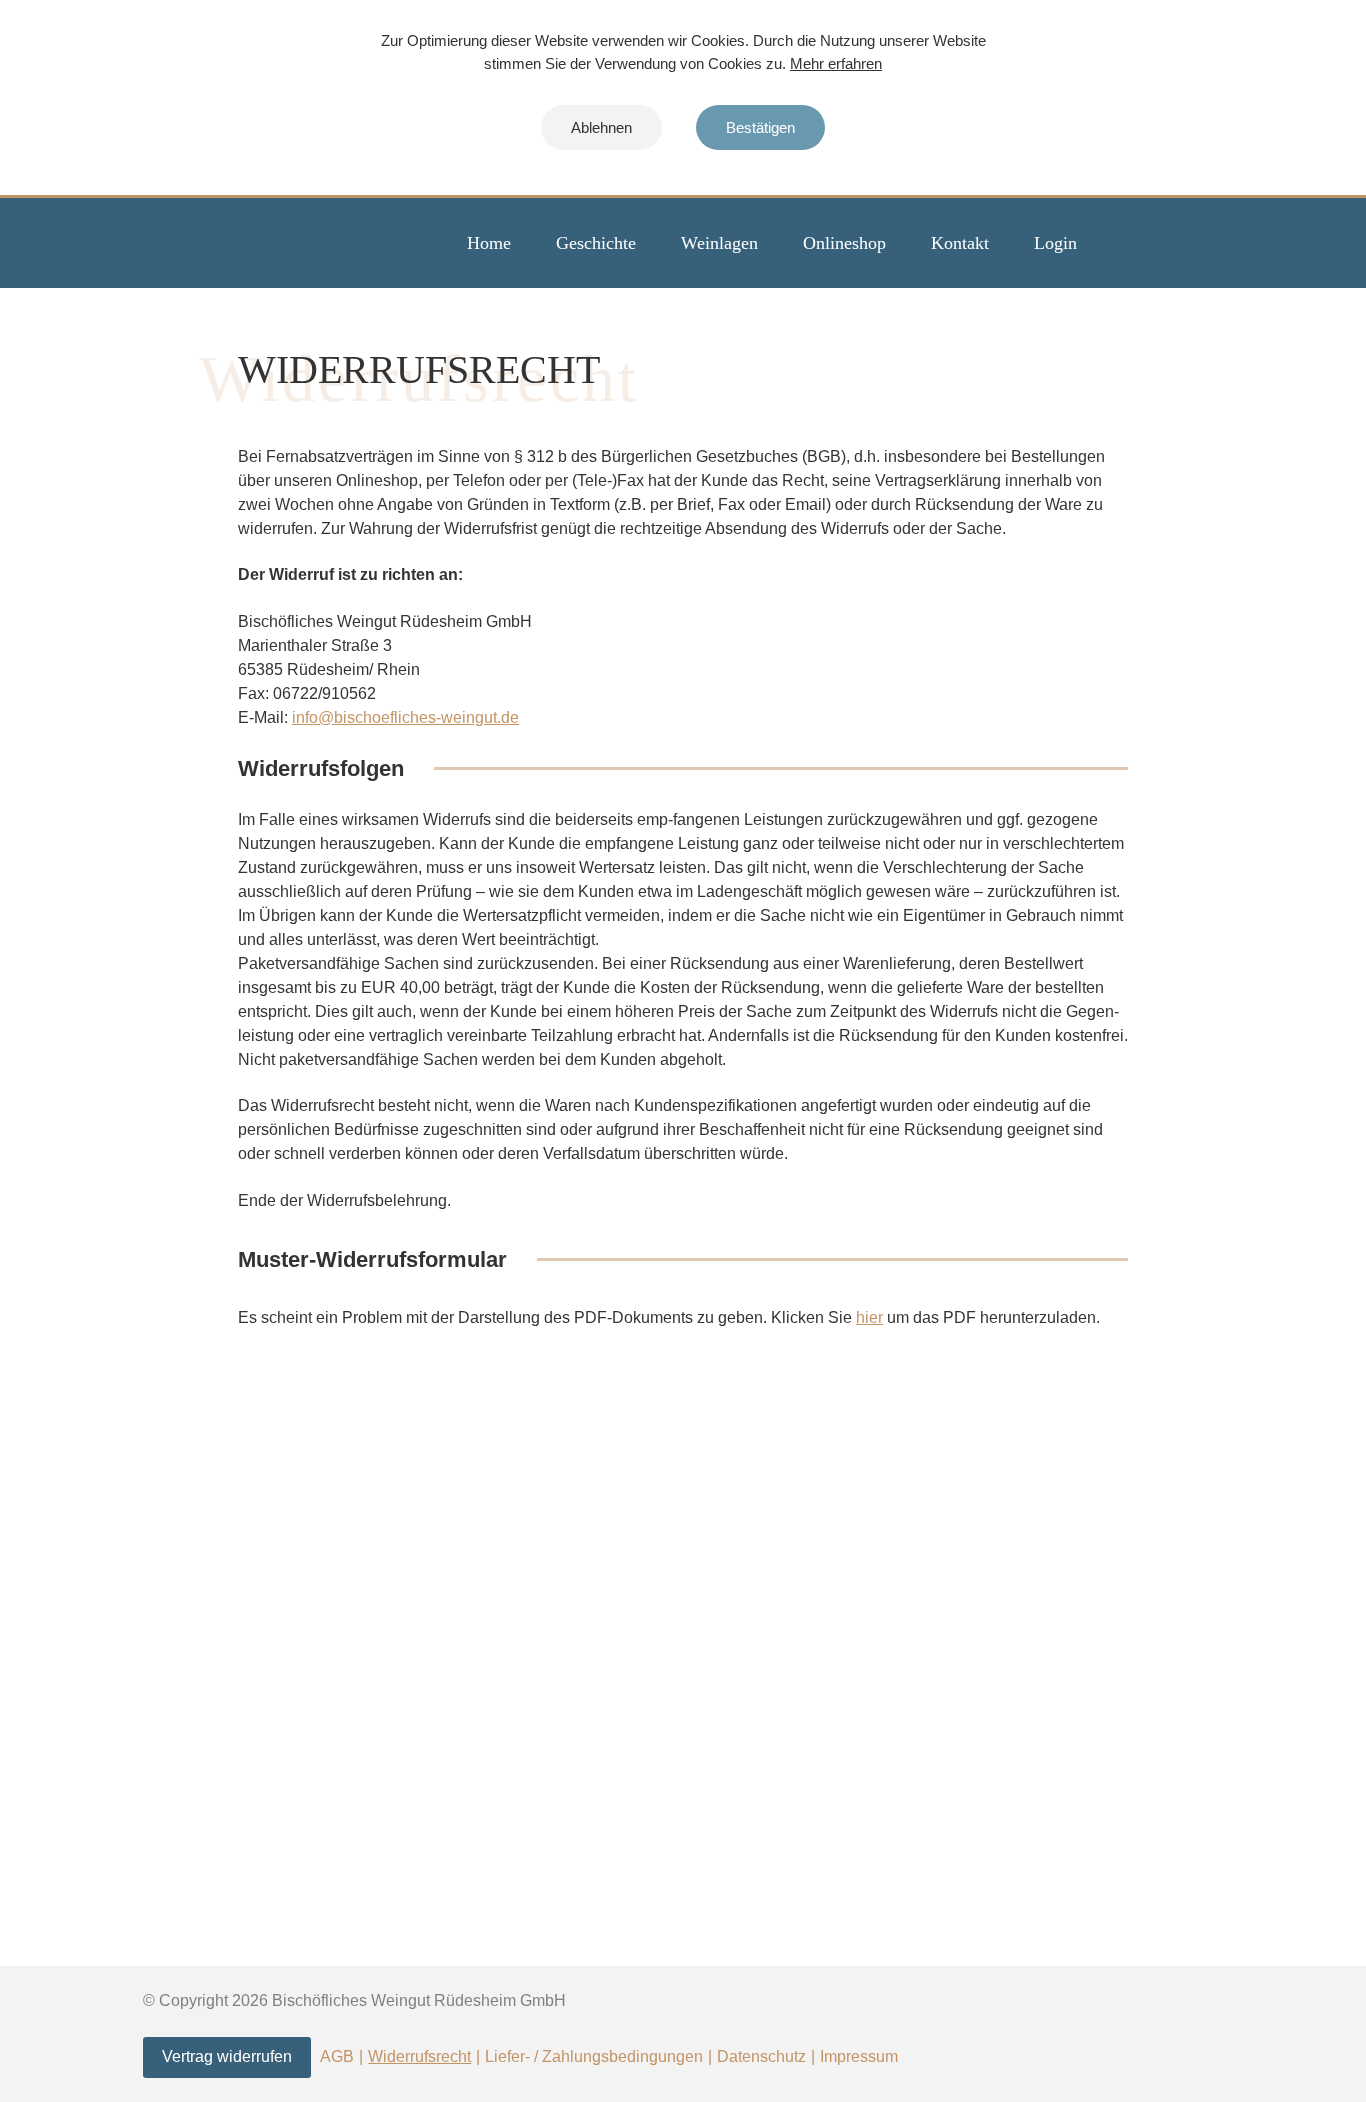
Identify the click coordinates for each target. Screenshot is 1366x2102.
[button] (601, 127)
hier (869, 1317)
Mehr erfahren (836, 63)
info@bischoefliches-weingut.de (405, 717)
